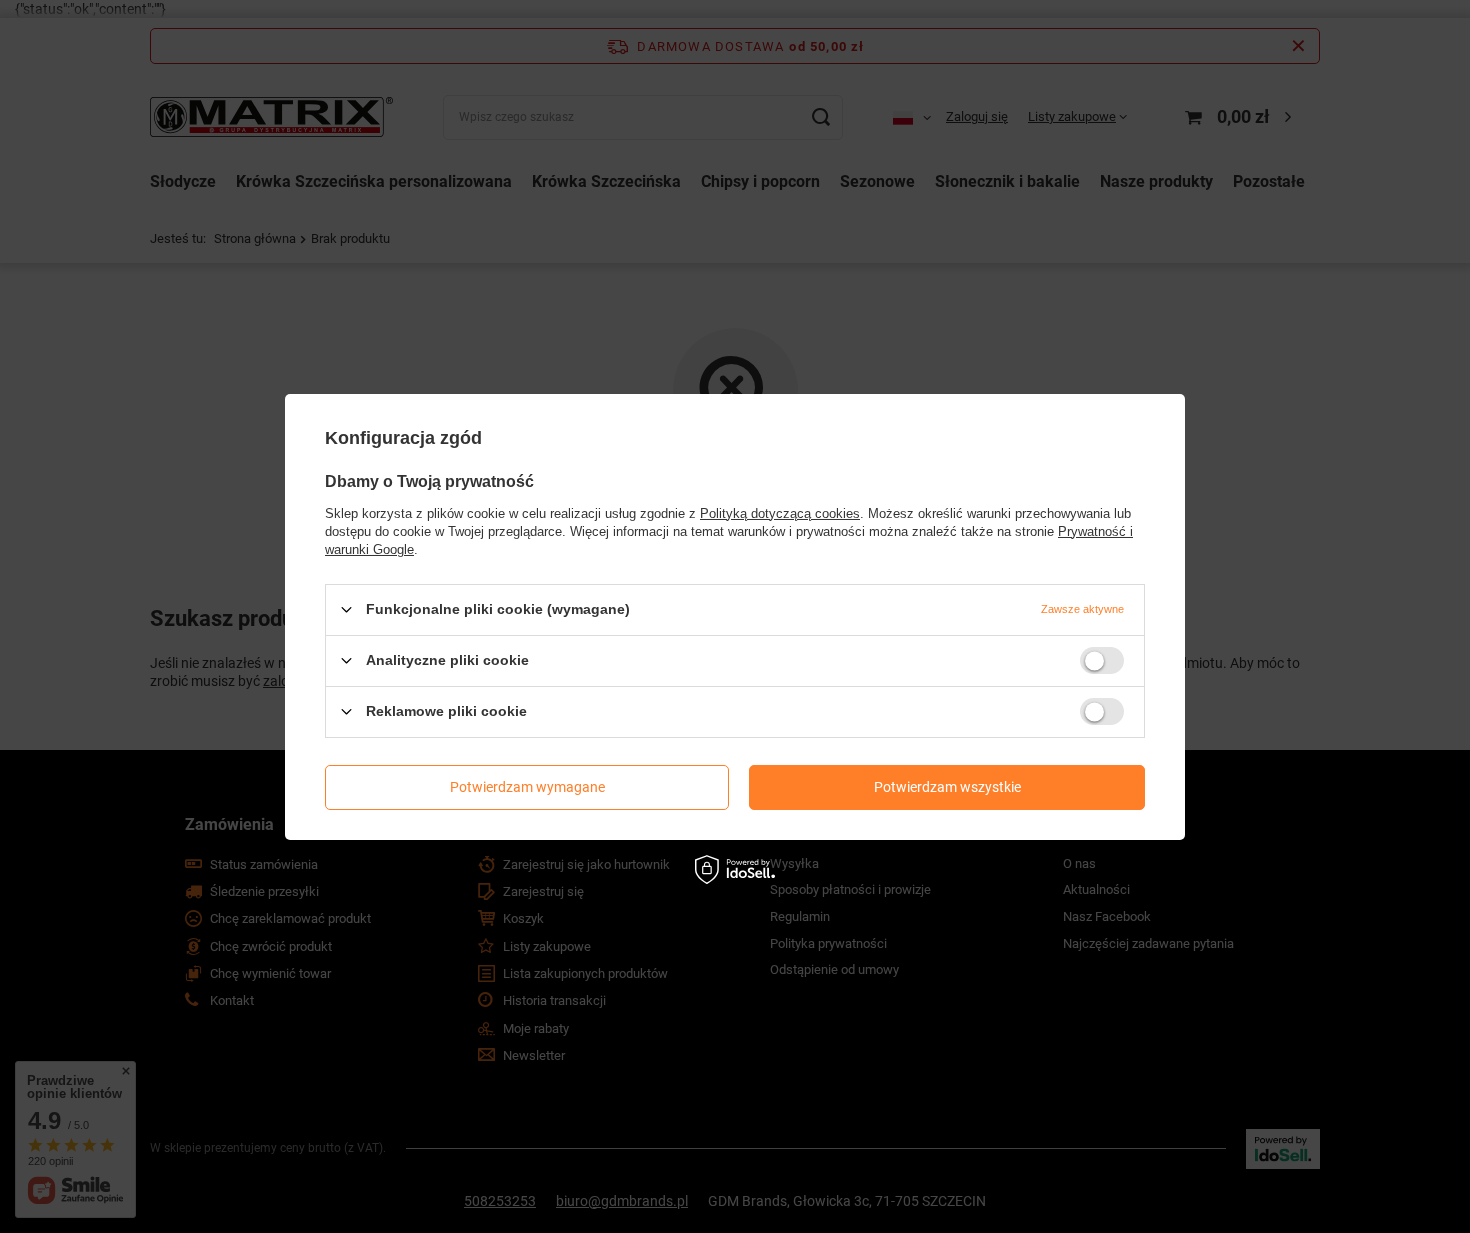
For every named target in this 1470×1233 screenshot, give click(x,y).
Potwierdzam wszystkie (947, 787)
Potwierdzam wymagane (527, 787)
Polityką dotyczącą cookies (780, 512)
